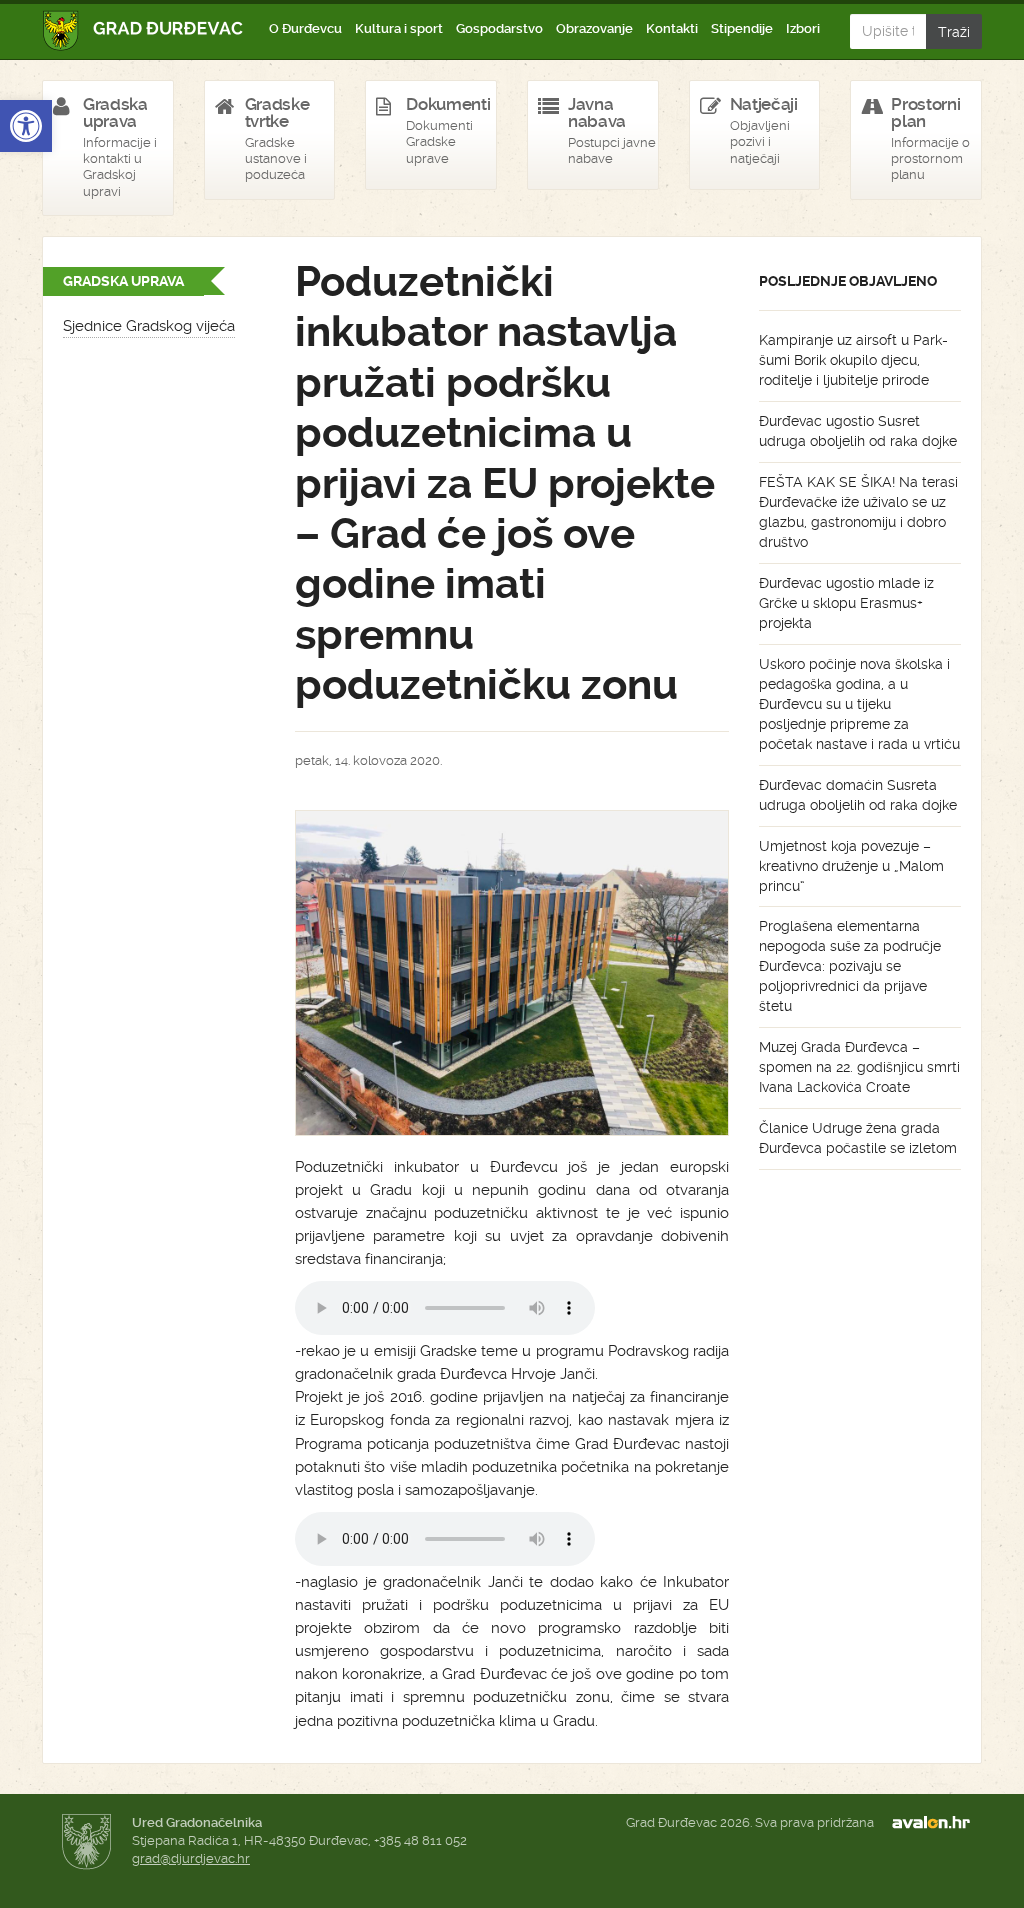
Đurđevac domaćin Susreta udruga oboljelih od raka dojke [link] (858, 795)
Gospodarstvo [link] (499, 28)
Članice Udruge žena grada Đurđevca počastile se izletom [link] (858, 1138)
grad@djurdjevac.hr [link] (191, 1858)
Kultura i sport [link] (399, 28)
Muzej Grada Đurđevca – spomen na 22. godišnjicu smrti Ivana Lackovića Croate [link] (859, 1067)
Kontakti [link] (672, 28)
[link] (26, 126)
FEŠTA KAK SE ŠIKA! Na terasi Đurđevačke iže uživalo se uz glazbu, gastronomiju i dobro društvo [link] (858, 512)
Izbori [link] (803, 28)
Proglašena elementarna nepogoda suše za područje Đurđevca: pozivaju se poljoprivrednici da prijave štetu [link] (850, 966)
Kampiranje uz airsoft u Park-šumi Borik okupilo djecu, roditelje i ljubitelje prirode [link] (853, 360)
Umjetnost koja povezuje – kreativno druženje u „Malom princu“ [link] (851, 866)
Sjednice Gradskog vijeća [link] (149, 326)
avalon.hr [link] (937, 1823)
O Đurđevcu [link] (305, 28)
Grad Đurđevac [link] (143, 30)
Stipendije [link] (742, 28)
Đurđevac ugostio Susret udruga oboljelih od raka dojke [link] (858, 431)
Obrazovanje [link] (594, 28)
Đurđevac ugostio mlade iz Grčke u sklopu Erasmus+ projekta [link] (846, 603)
